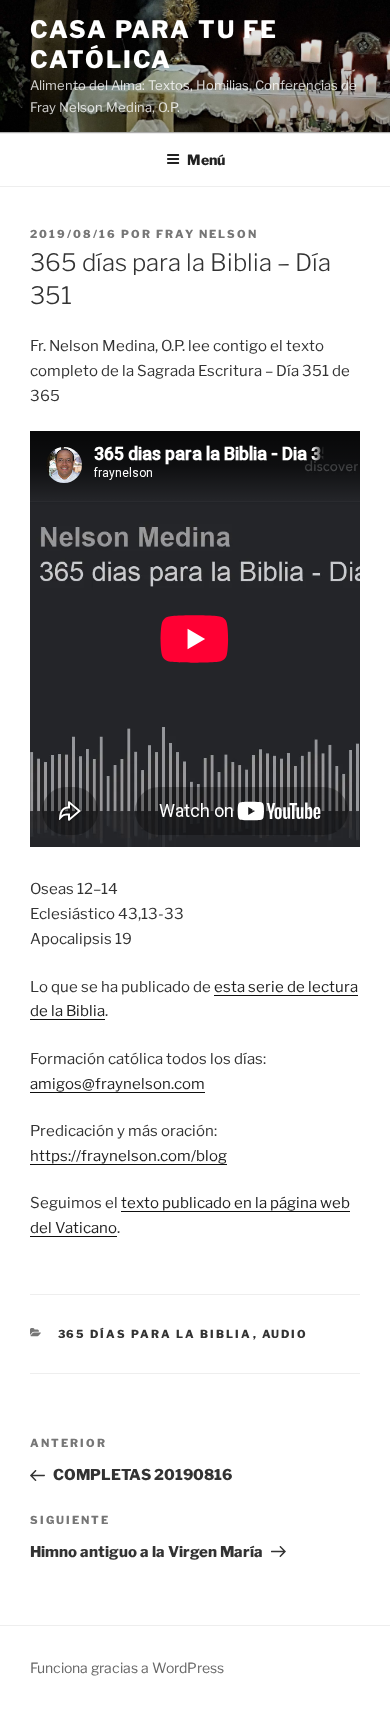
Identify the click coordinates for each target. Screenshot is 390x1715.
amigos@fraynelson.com (117, 1084)
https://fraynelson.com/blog (128, 1156)
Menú (206, 159)
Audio (285, 1334)
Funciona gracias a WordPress (127, 1667)
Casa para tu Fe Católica (154, 44)
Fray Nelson (207, 234)
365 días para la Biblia (155, 1334)
